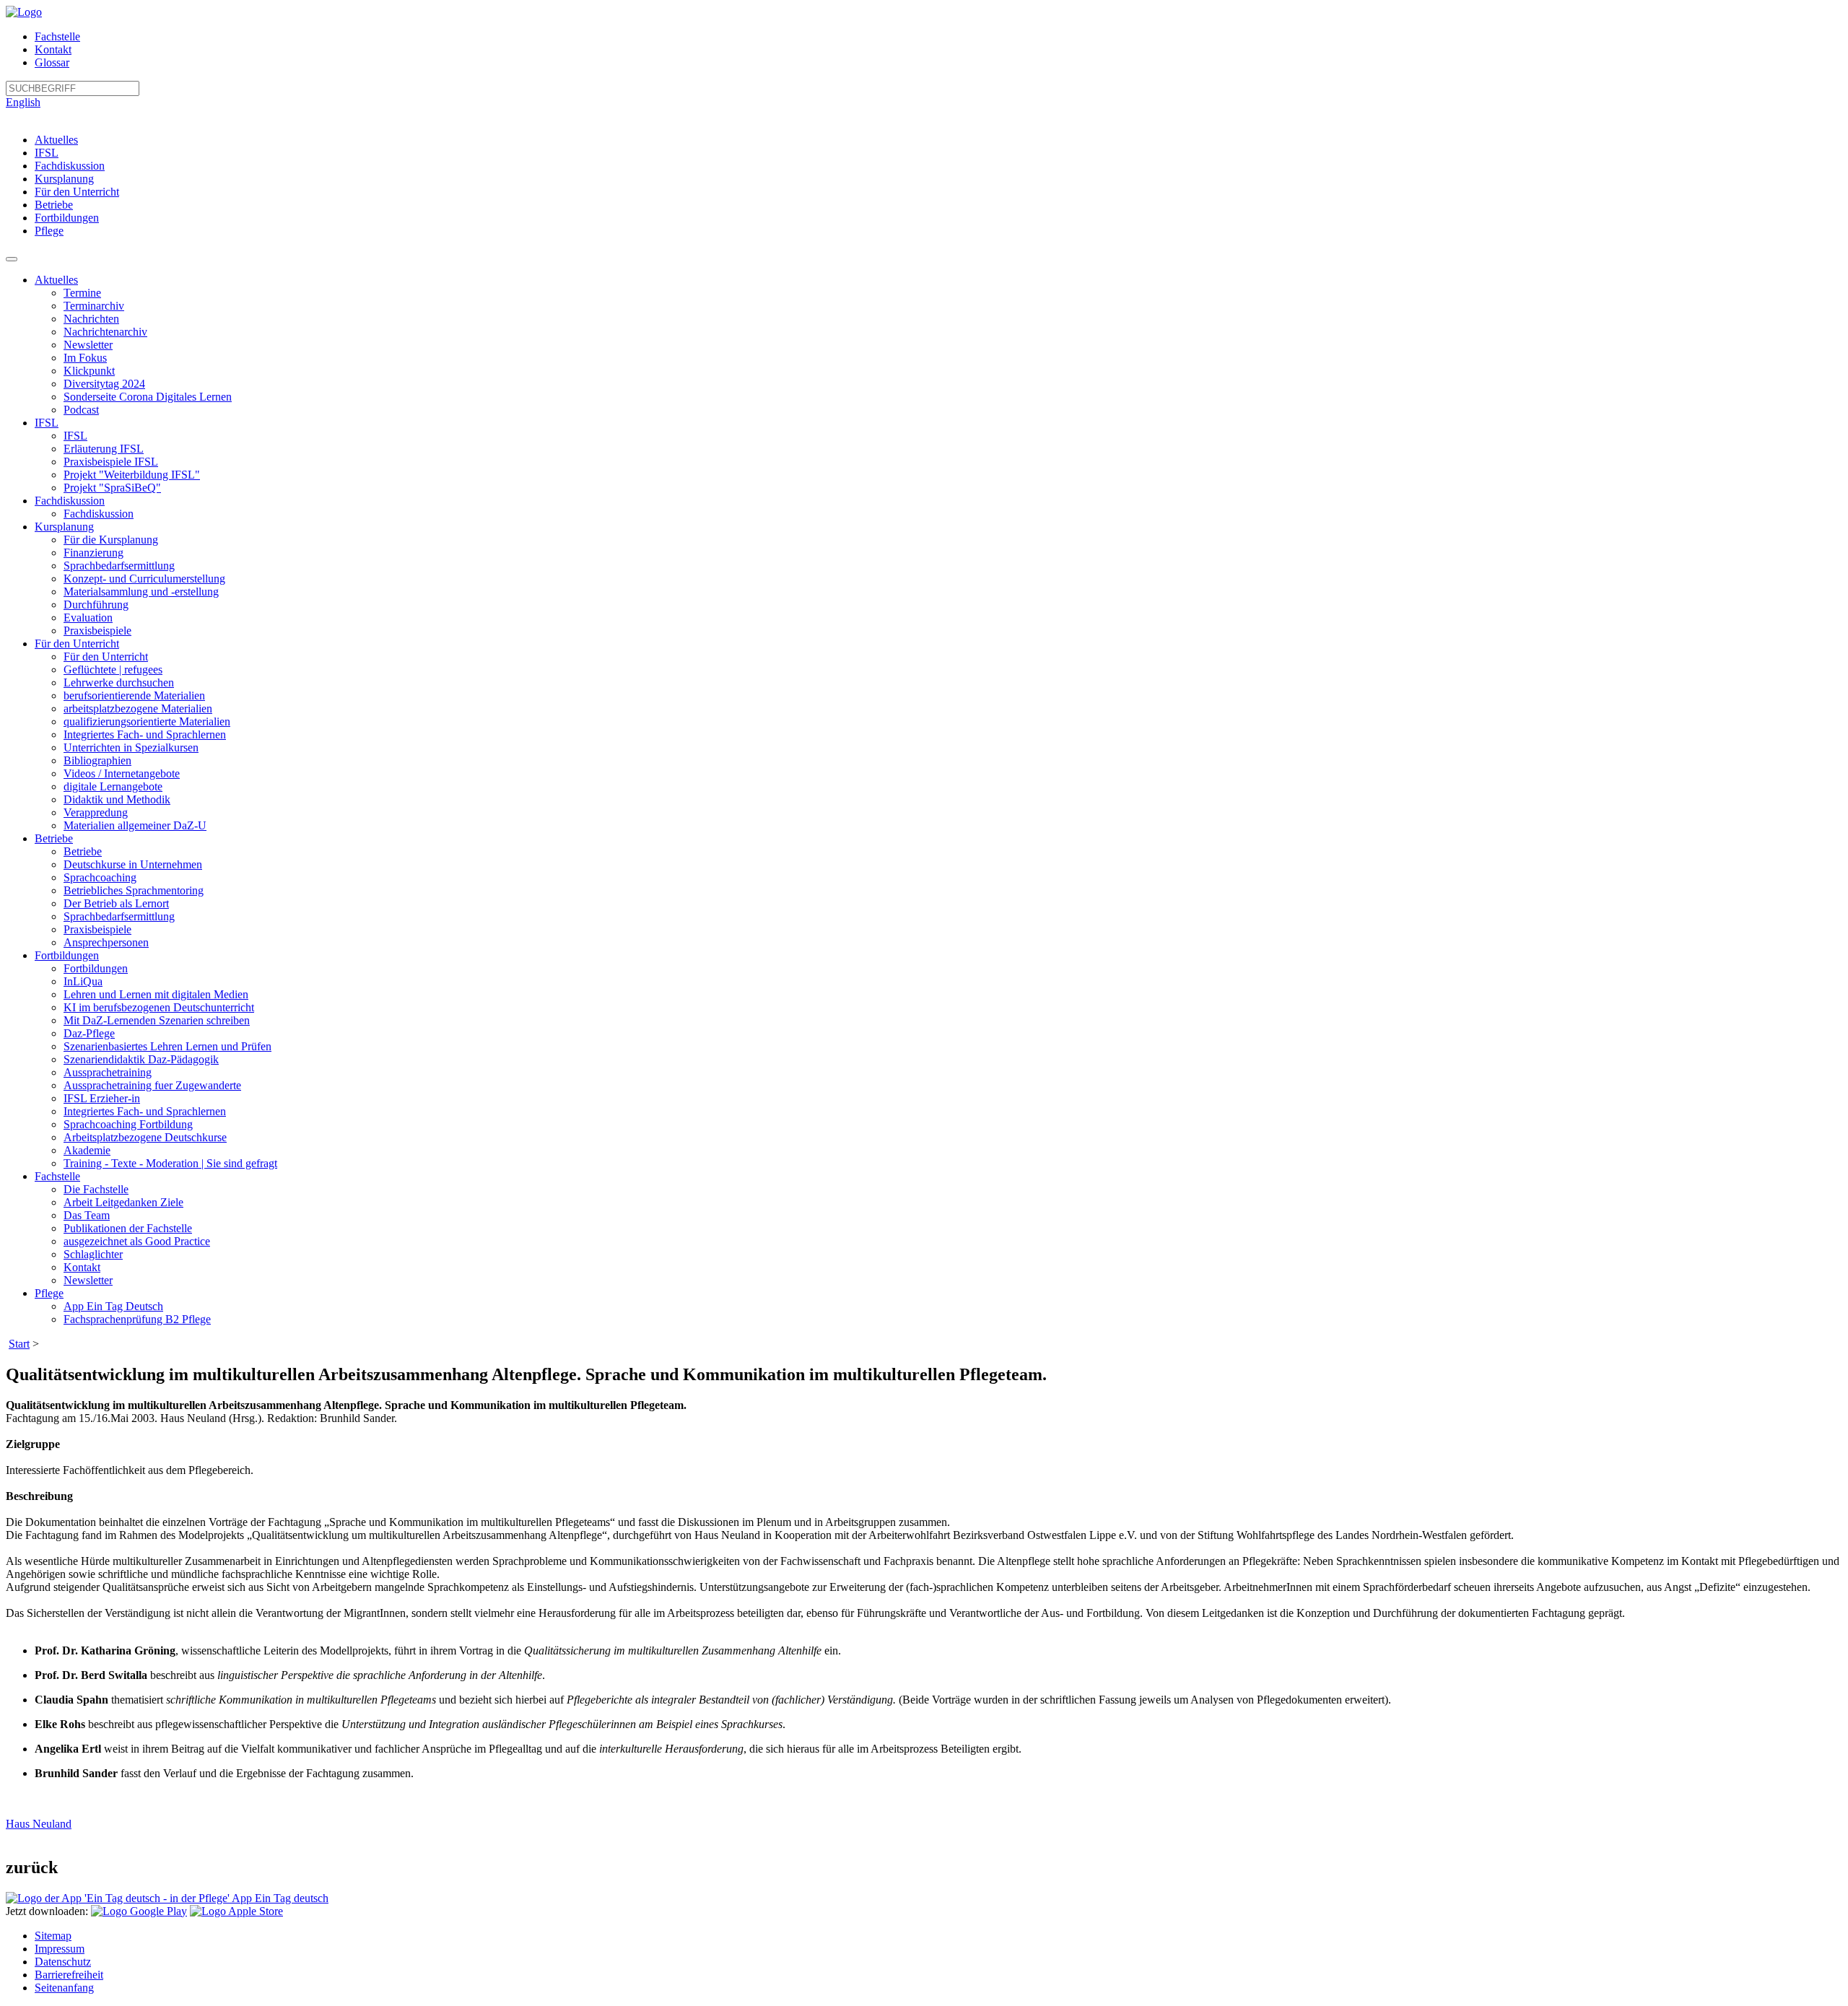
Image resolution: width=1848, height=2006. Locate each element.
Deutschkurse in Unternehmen (133, 864)
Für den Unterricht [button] (77, 644)
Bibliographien (97, 760)
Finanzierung (93, 553)
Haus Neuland (39, 1824)
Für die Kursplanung (111, 540)
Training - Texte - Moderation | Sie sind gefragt (170, 1163)
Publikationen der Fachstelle (128, 1228)
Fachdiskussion (70, 166)
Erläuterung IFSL (104, 449)
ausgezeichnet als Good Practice (137, 1241)
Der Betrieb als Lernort (116, 903)
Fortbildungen (67, 218)
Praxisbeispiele (97, 631)
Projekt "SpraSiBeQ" (112, 488)
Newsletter (88, 345)
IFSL (47, 153)
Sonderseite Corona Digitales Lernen (148, 397)
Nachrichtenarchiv (105, 332)
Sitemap (53, 1936)
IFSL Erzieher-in (102, 1098)
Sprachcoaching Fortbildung (128, 1124)
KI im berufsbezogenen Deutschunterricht (159, 1007)
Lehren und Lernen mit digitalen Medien (156, 994)
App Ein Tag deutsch (279, 1898)
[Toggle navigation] (12, 259)
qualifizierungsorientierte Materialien (147, 721)
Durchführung (96, 605)
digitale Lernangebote (113, 786)
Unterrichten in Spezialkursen (131, 747)
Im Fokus (85, 358)
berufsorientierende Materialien (134, 695)
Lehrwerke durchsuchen (119, 683)
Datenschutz (63, 1962)
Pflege (49, 231)
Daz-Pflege (89, 1033)
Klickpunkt (89, 371)
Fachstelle (57, 36)
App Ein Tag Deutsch (113, 1306)
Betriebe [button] (54, 838)
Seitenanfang (64, 1988)
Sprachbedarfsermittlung (119, 566)
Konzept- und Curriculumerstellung (144, 579)
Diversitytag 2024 (104, 384)
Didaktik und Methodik (117, 799)
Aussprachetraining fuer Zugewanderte (152, 1085)
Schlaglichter (93, 1254)
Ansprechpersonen (106, 942)
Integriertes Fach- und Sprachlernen (145, 734)
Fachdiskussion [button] (70, 501)
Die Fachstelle (96, 1189)
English (23, 102)
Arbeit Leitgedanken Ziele (123, 1202)
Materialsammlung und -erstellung (141, 592)
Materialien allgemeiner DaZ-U (135, 825)
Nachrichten (91, 319)
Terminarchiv (94, 306)
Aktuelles (56, 140)
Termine (82, 293)
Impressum (60, 1949)
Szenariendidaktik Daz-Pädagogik (141, 1059)
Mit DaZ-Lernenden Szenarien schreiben (157, 1020)
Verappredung (96, 812)
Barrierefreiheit (69, 1975)
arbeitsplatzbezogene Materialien (138, 708)
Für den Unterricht (77, 192)
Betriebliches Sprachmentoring (134, 890)
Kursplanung (64, 179)
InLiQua (83, 981)
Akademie (87, 1150)
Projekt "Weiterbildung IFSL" (132, 475)
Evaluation (88, 618)
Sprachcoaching (100, 877)
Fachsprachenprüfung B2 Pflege (137, 1319)
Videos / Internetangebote (122, 773)
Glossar (52, 62)
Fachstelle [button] (57, 1176)
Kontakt (53, 49)
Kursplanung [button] (64, 527)
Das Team (87, 1215)
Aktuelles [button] (56, 280)
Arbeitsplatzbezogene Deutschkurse (145, 1137)
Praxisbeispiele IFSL (111, 462)
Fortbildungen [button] (67, 955)
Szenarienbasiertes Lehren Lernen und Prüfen (167, 1046)
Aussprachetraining (108, 1072)
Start (19, 1344)
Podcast (81, 410)
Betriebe (54, 205)
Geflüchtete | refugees (113, 670)
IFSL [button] (47, 423)
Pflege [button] (49, 1293)
